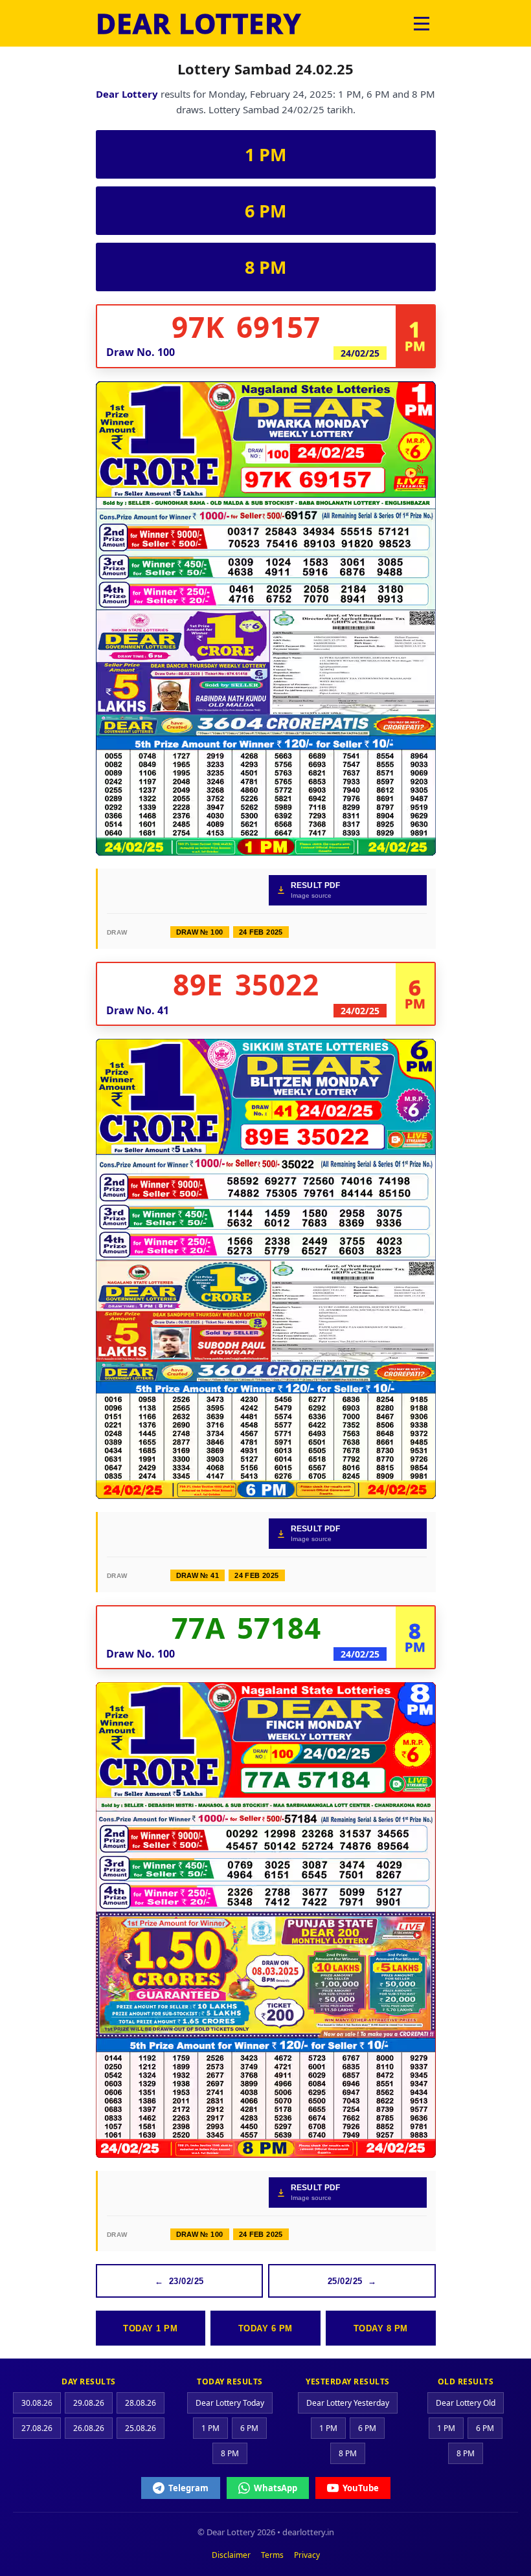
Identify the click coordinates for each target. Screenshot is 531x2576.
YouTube (361, 2488)
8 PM (265, 267)
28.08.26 (141, 2403)
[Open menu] (422, 23)
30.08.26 (37, 2403)
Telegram (188, 2488)
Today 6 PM (265, 2328)
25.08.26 (141, 2428)
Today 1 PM (150, 2328)
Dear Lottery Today (230, 2403)
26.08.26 (89, 2428)
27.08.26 (37, 2428)
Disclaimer (231, 2555)
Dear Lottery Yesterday (348, 2403)
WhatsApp (276, 2488)
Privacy (307, 2555)
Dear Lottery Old (466, 2403)
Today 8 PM (381, 2328)
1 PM (265, 154)
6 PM (265, 211)
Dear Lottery (127, 94)
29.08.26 (89, 2403)
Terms (272, 2555)
